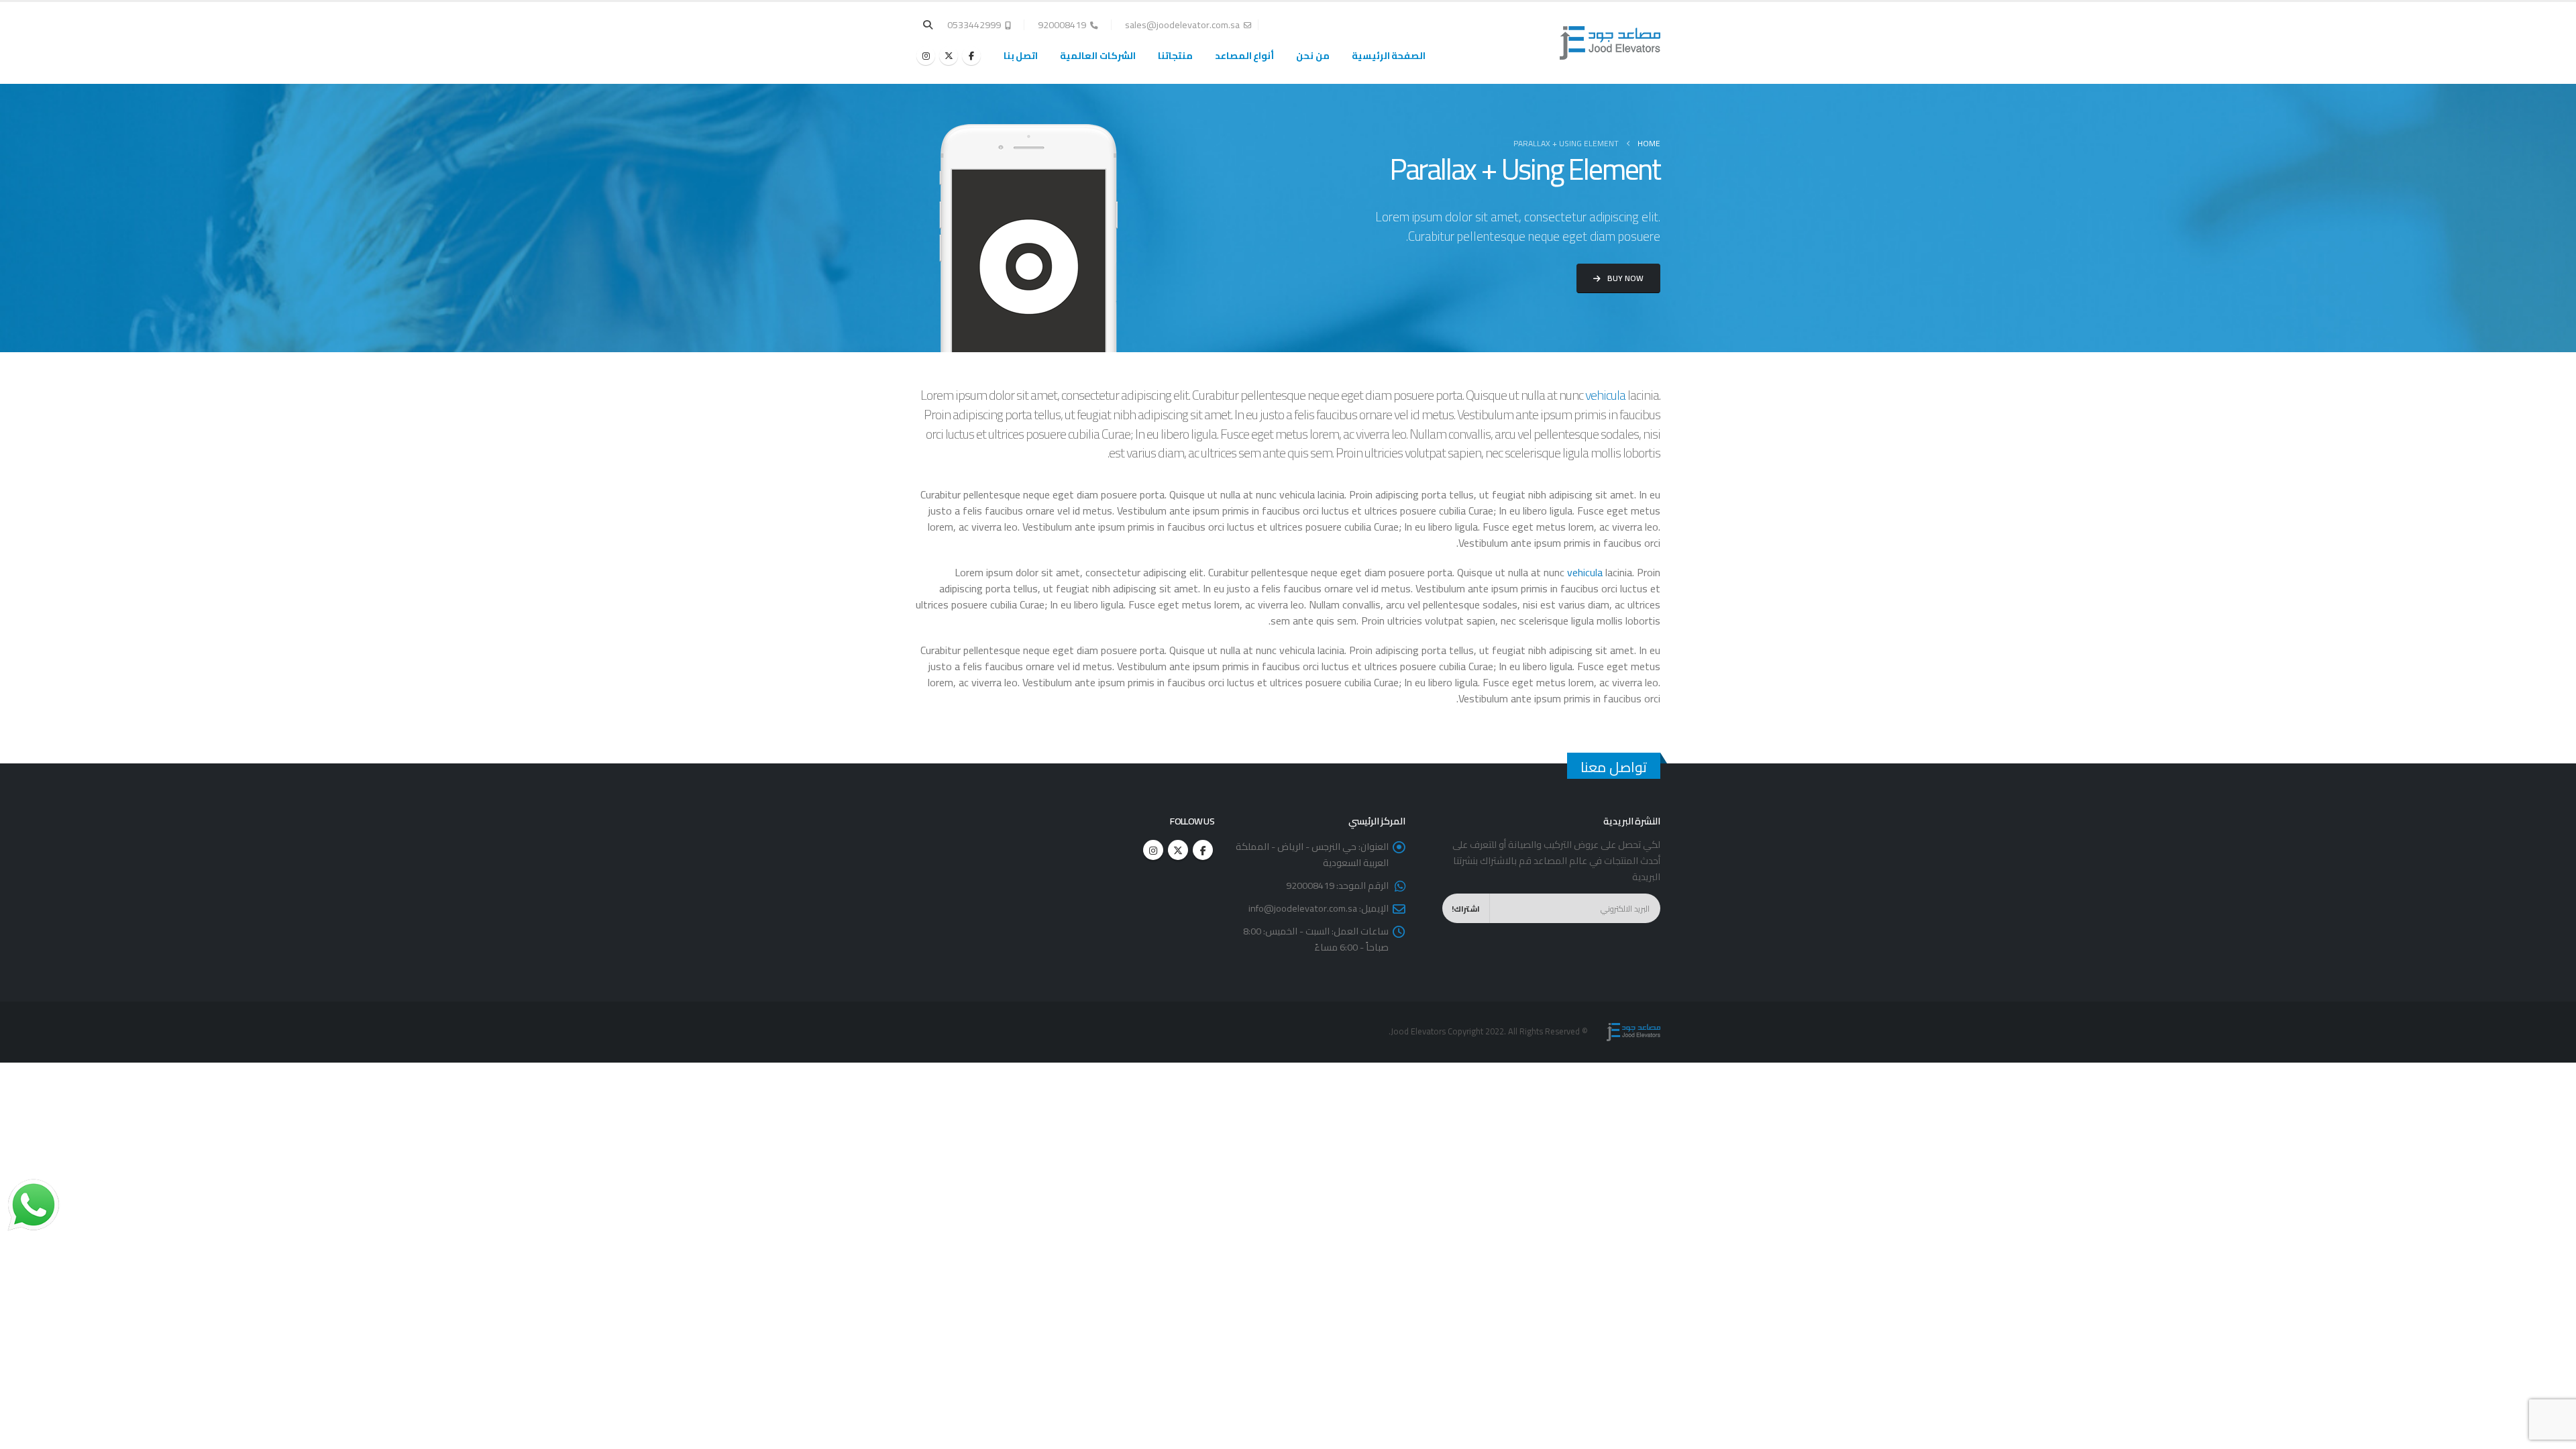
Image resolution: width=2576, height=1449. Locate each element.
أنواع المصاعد (1245, 56)
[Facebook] (971, 56)
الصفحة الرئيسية (1389, 56)
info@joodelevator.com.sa (1303, 908)
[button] (928, 25)
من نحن (1313, 56)
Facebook (1203, 850)
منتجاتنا (1175, 56)
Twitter (1178, 850)
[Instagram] (926, 56)
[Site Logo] (1610, 43)
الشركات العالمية (1098, 56)
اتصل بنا (1021, 56)
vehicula (1605, 395)
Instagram (1153, 850)
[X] (949, 56)
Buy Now (1624, 278)
